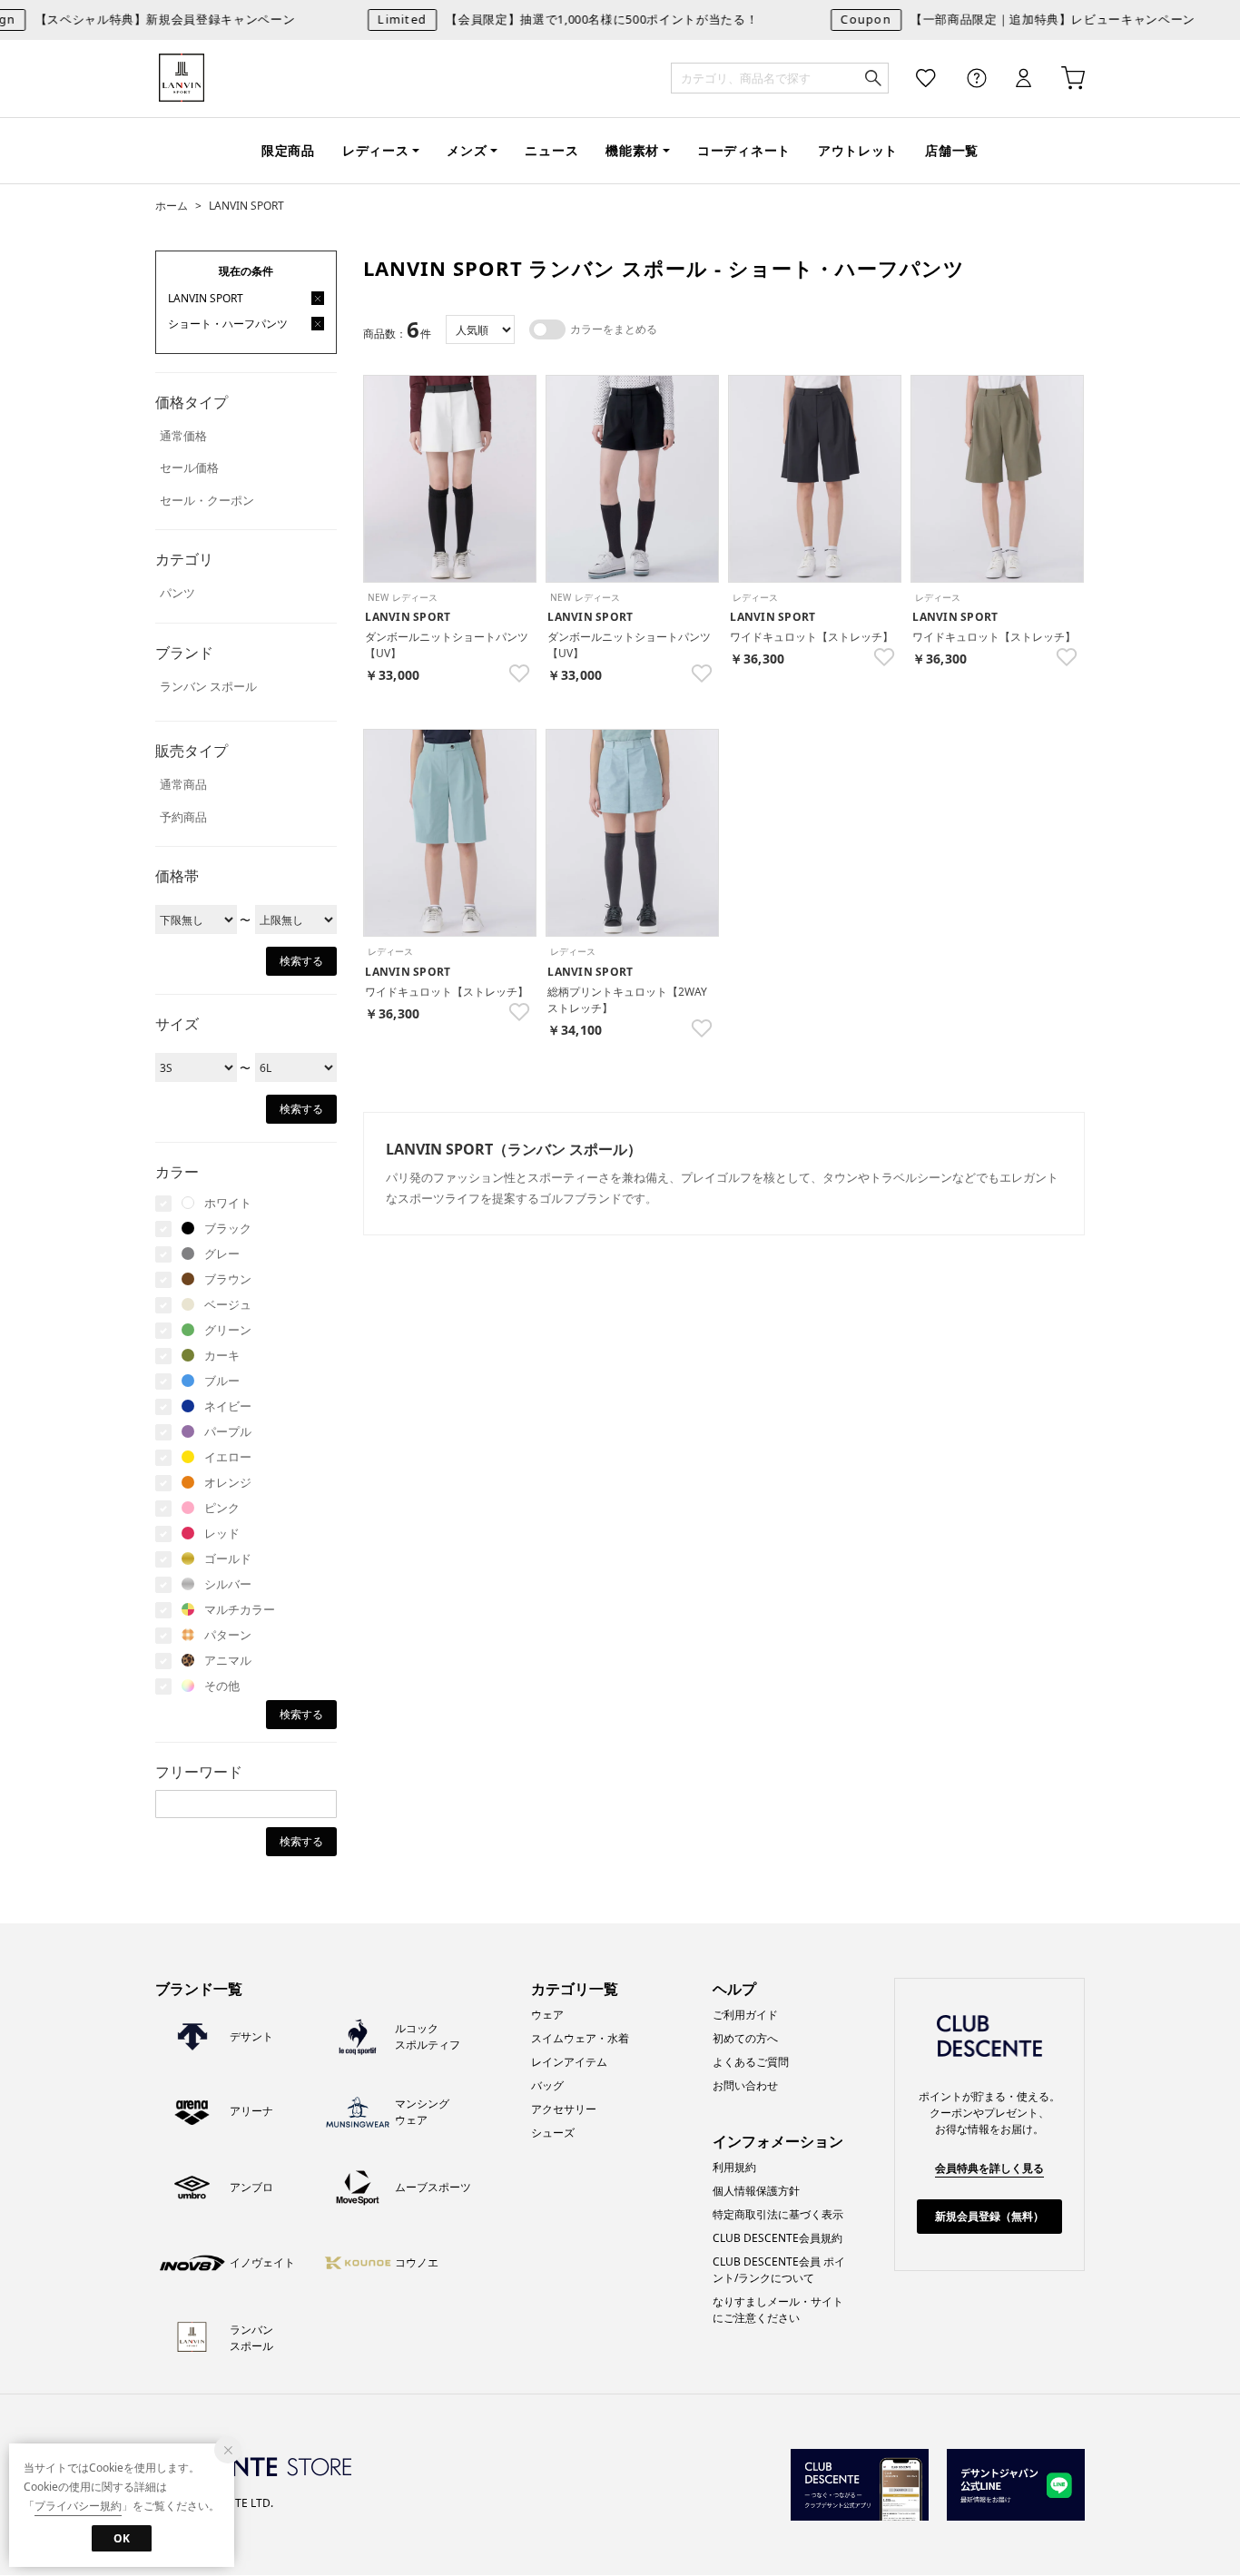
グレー (222, 1254)
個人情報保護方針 (756, 2191)
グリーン (228, 1330)
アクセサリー (564, 2109)
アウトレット (858, 150)
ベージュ (228, 1304)
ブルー (222, 1381)
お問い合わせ (745, 2085)
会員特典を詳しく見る (989, 2168)
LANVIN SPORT (182, 79)
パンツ (177, 593)
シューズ (553, 2133)
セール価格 (189, 467)
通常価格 (183, 436)
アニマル (228, 1660)
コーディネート (744, 150)
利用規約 (734, 2167)
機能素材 (632, 150)
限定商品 (288, 150)
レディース (376, 150)
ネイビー (228, 1406)
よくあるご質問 (751, 2062)
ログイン (1011, 79)
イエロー (228, 1457)
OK (122, 2538)
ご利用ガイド (745, 2015)
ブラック (228, 1228)
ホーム (172, 206)
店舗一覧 (952, 150)
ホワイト (228, 1203)
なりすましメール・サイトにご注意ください (778, 2310)
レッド (222, 1533)
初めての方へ (745, 2038)
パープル (228, 1431)
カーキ (222, 1355)
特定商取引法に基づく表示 (778, 2214)
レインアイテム (569, 2062)
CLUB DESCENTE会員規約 (777, 2238)
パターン (228, 1635)
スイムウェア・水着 (580, 2038)
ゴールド (228, 1558)
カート (1060, 79)
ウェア (547, 2015)
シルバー (228, 1584)
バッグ (547, 2085)
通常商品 (183, 784)
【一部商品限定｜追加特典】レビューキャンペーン (1001, 19)
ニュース (551, 150)
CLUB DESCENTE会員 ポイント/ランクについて (779, 2270)
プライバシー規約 (78, 2506)
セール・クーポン (207, 500)
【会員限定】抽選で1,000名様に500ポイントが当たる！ (551, 19)
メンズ (467, 150)
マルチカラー (240, 1609)
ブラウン (228, 1279)
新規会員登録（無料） (989, 2216)
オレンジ (228, 1482)
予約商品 (183, 817)
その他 (222, 1686)
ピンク (222, 1508)
